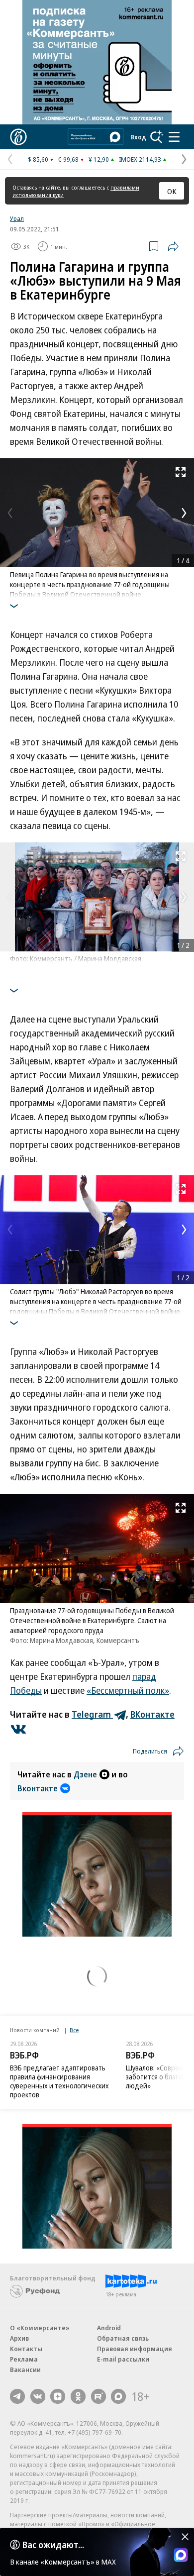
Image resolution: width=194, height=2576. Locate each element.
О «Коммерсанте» (40, 2328)
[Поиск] (157, 137)
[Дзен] (58, 2396)
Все (74, 2030)
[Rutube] (98, 2396)
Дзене (85, 1774)
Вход (138, 137)
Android (109, 2328)
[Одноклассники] (78, 2396)
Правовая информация (135, 2349)
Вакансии (25, 2370)
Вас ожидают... (53, 2545)
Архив (19, 2338)
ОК (172, 191)
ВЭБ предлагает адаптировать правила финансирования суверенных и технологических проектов (59, 2081)
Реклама (24, 2359)
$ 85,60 (38, 159)
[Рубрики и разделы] (174, 137)
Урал (17, 218)
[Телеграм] (17, 2396)
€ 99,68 (68, 159)
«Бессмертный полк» (128, 1690)
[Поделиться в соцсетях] (173, 246)
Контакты (26, 2349)
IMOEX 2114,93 (140, 159)
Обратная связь (123, 2338)
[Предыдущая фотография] (10, 513)
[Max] (118, 2396)
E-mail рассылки (123, 2359)
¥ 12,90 (99, 159)
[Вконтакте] (38, 2396)
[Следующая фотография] (184, 513)
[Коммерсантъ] (18, 137)
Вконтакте (38, 1788)
